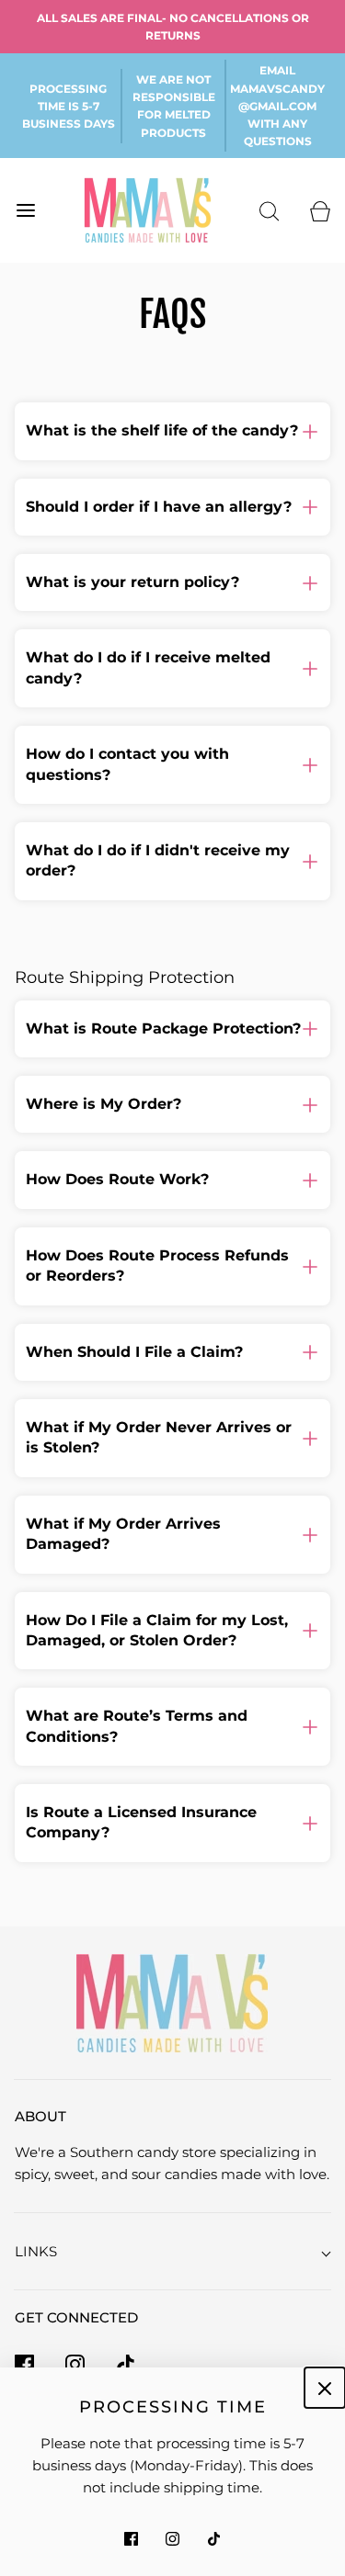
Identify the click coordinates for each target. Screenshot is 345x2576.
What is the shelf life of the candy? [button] (162, 430)
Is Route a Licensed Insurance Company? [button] (141, 1822)
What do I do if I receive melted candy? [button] (148, 667)
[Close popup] (325, 2388)
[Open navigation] (25, 211)
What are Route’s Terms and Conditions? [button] (137, 1726)
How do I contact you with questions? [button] (127, 764)
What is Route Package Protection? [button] (163, 1028)
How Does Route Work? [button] (117, 1179)
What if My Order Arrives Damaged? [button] (123, 1534)
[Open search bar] (269, 211)
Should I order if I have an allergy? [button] (159, 507)
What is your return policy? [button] (132, 582)
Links (36, 2251)
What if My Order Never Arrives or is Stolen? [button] (159, 1437)
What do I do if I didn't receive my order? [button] (158, 860)
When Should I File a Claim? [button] (134, 1352)
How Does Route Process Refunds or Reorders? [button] (157, 1265)
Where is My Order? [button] (103, 1104)
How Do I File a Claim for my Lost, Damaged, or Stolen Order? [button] (157, 1630)
